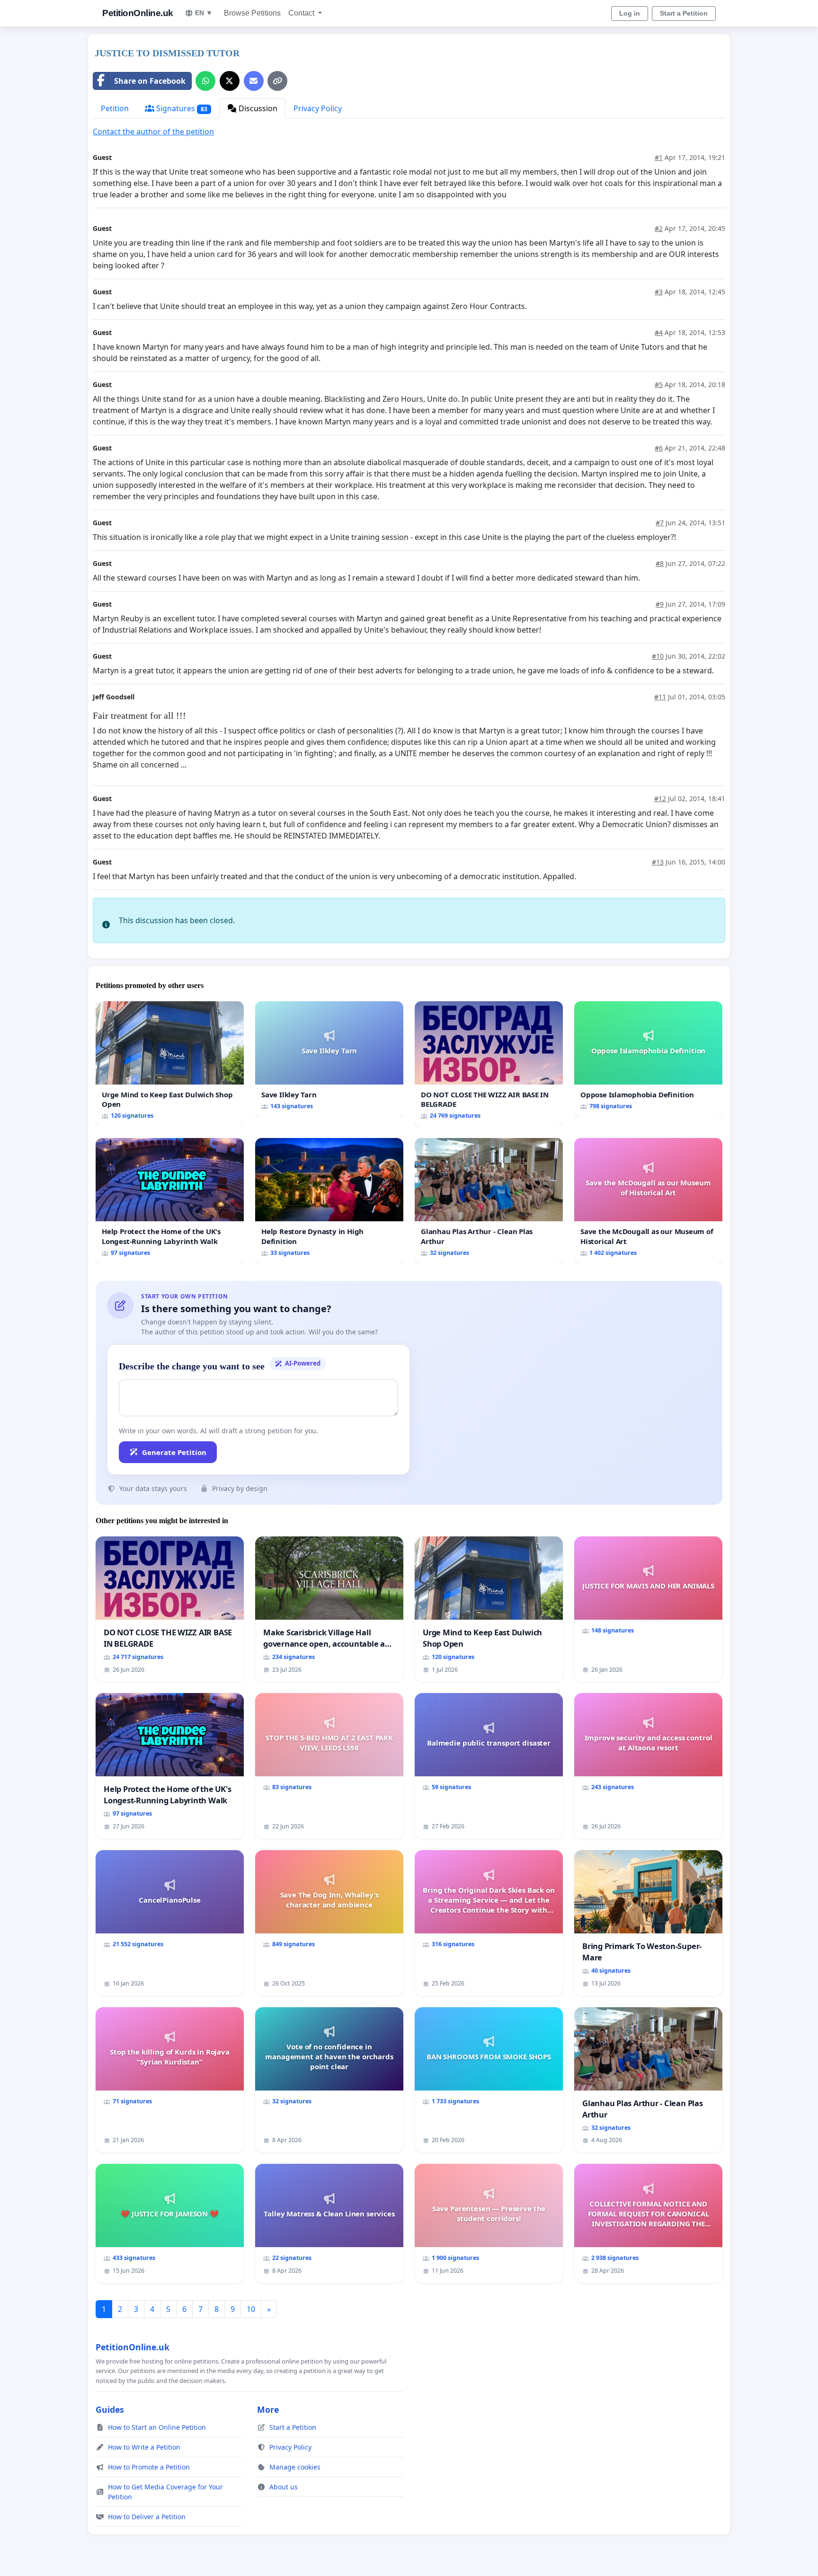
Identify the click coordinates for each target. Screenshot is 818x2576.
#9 (660, 604)
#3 (659, 292)
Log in (630, 13)
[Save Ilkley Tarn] (329, 1059)
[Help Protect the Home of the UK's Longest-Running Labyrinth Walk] (170, 1201)
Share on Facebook (150, 81)
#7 (660, 523)
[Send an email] (254, 81)
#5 (659, 384)
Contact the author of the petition (153, 132)
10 (251, 2309)
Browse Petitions (252, 13)
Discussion (257, 108)
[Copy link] (277, 81)
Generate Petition (174, 1452)
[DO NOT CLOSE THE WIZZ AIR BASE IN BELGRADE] (489, 1064)
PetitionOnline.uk (138, 13)
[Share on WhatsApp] (205, 81)
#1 (659, 157)
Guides (110, 2409)
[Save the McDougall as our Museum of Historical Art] (648, 1201)
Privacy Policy (318, 108)
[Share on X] (230, 81)
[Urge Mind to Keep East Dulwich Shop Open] (170, 1064)
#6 (659, 448)
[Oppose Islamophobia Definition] (648, 1059)
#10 (658, 656)
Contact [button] (302, 13)
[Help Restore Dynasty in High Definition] (329, 1201)
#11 (660, 697)
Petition (115, 108)
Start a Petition (684, 13)
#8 (660, 563)
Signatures (181, 108)
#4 (659, 332)
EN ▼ (204, 13)
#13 (658, 862)
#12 (660, 798)
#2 (659, 228)
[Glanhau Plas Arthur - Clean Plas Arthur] (489, 1201)
